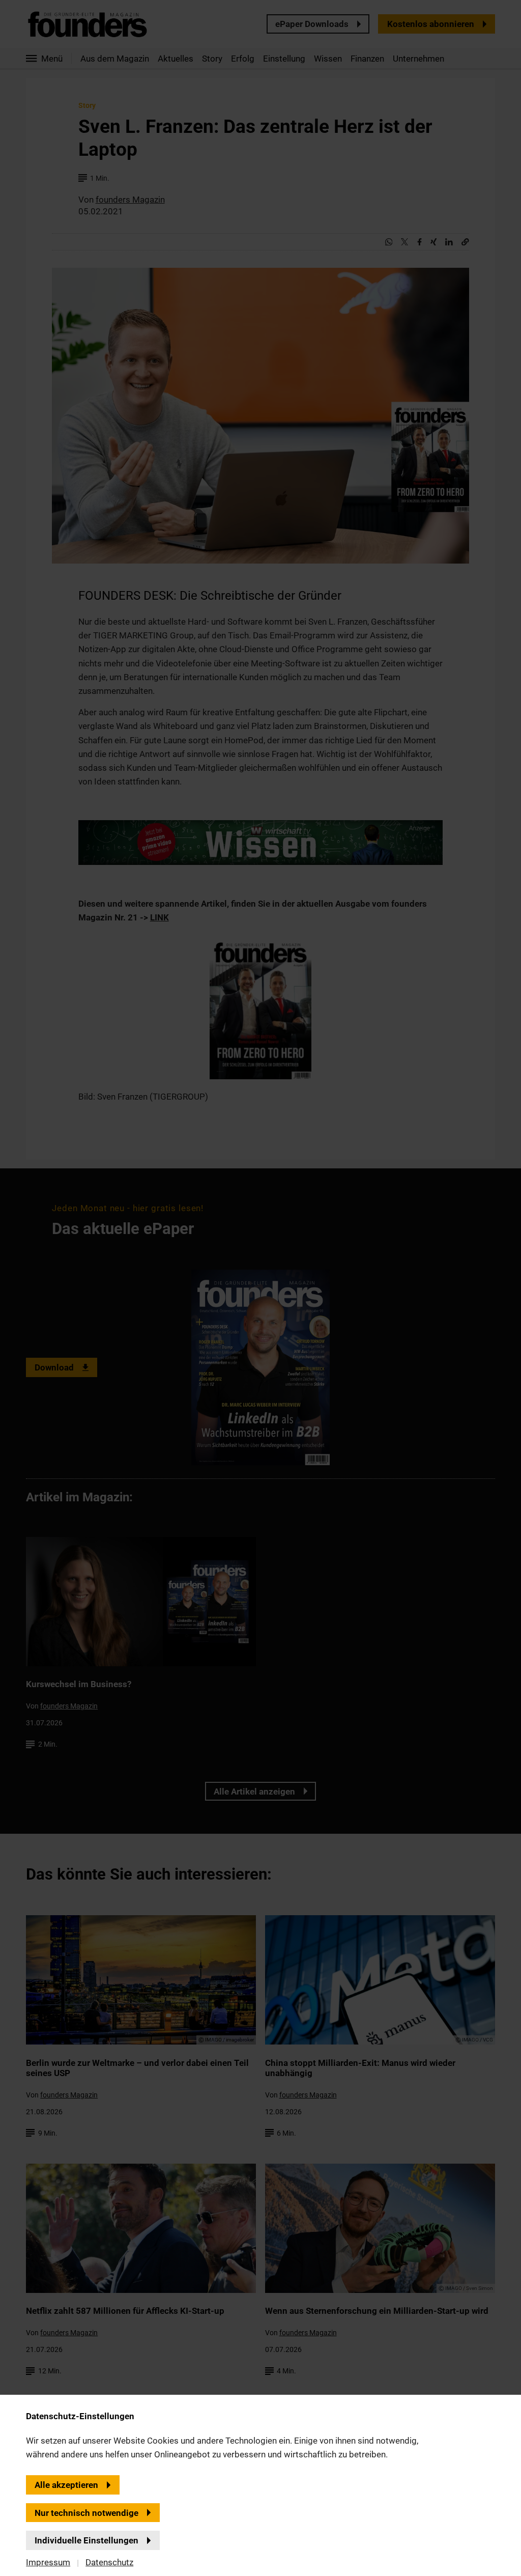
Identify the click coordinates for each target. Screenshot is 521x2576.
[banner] (260, 1288)
